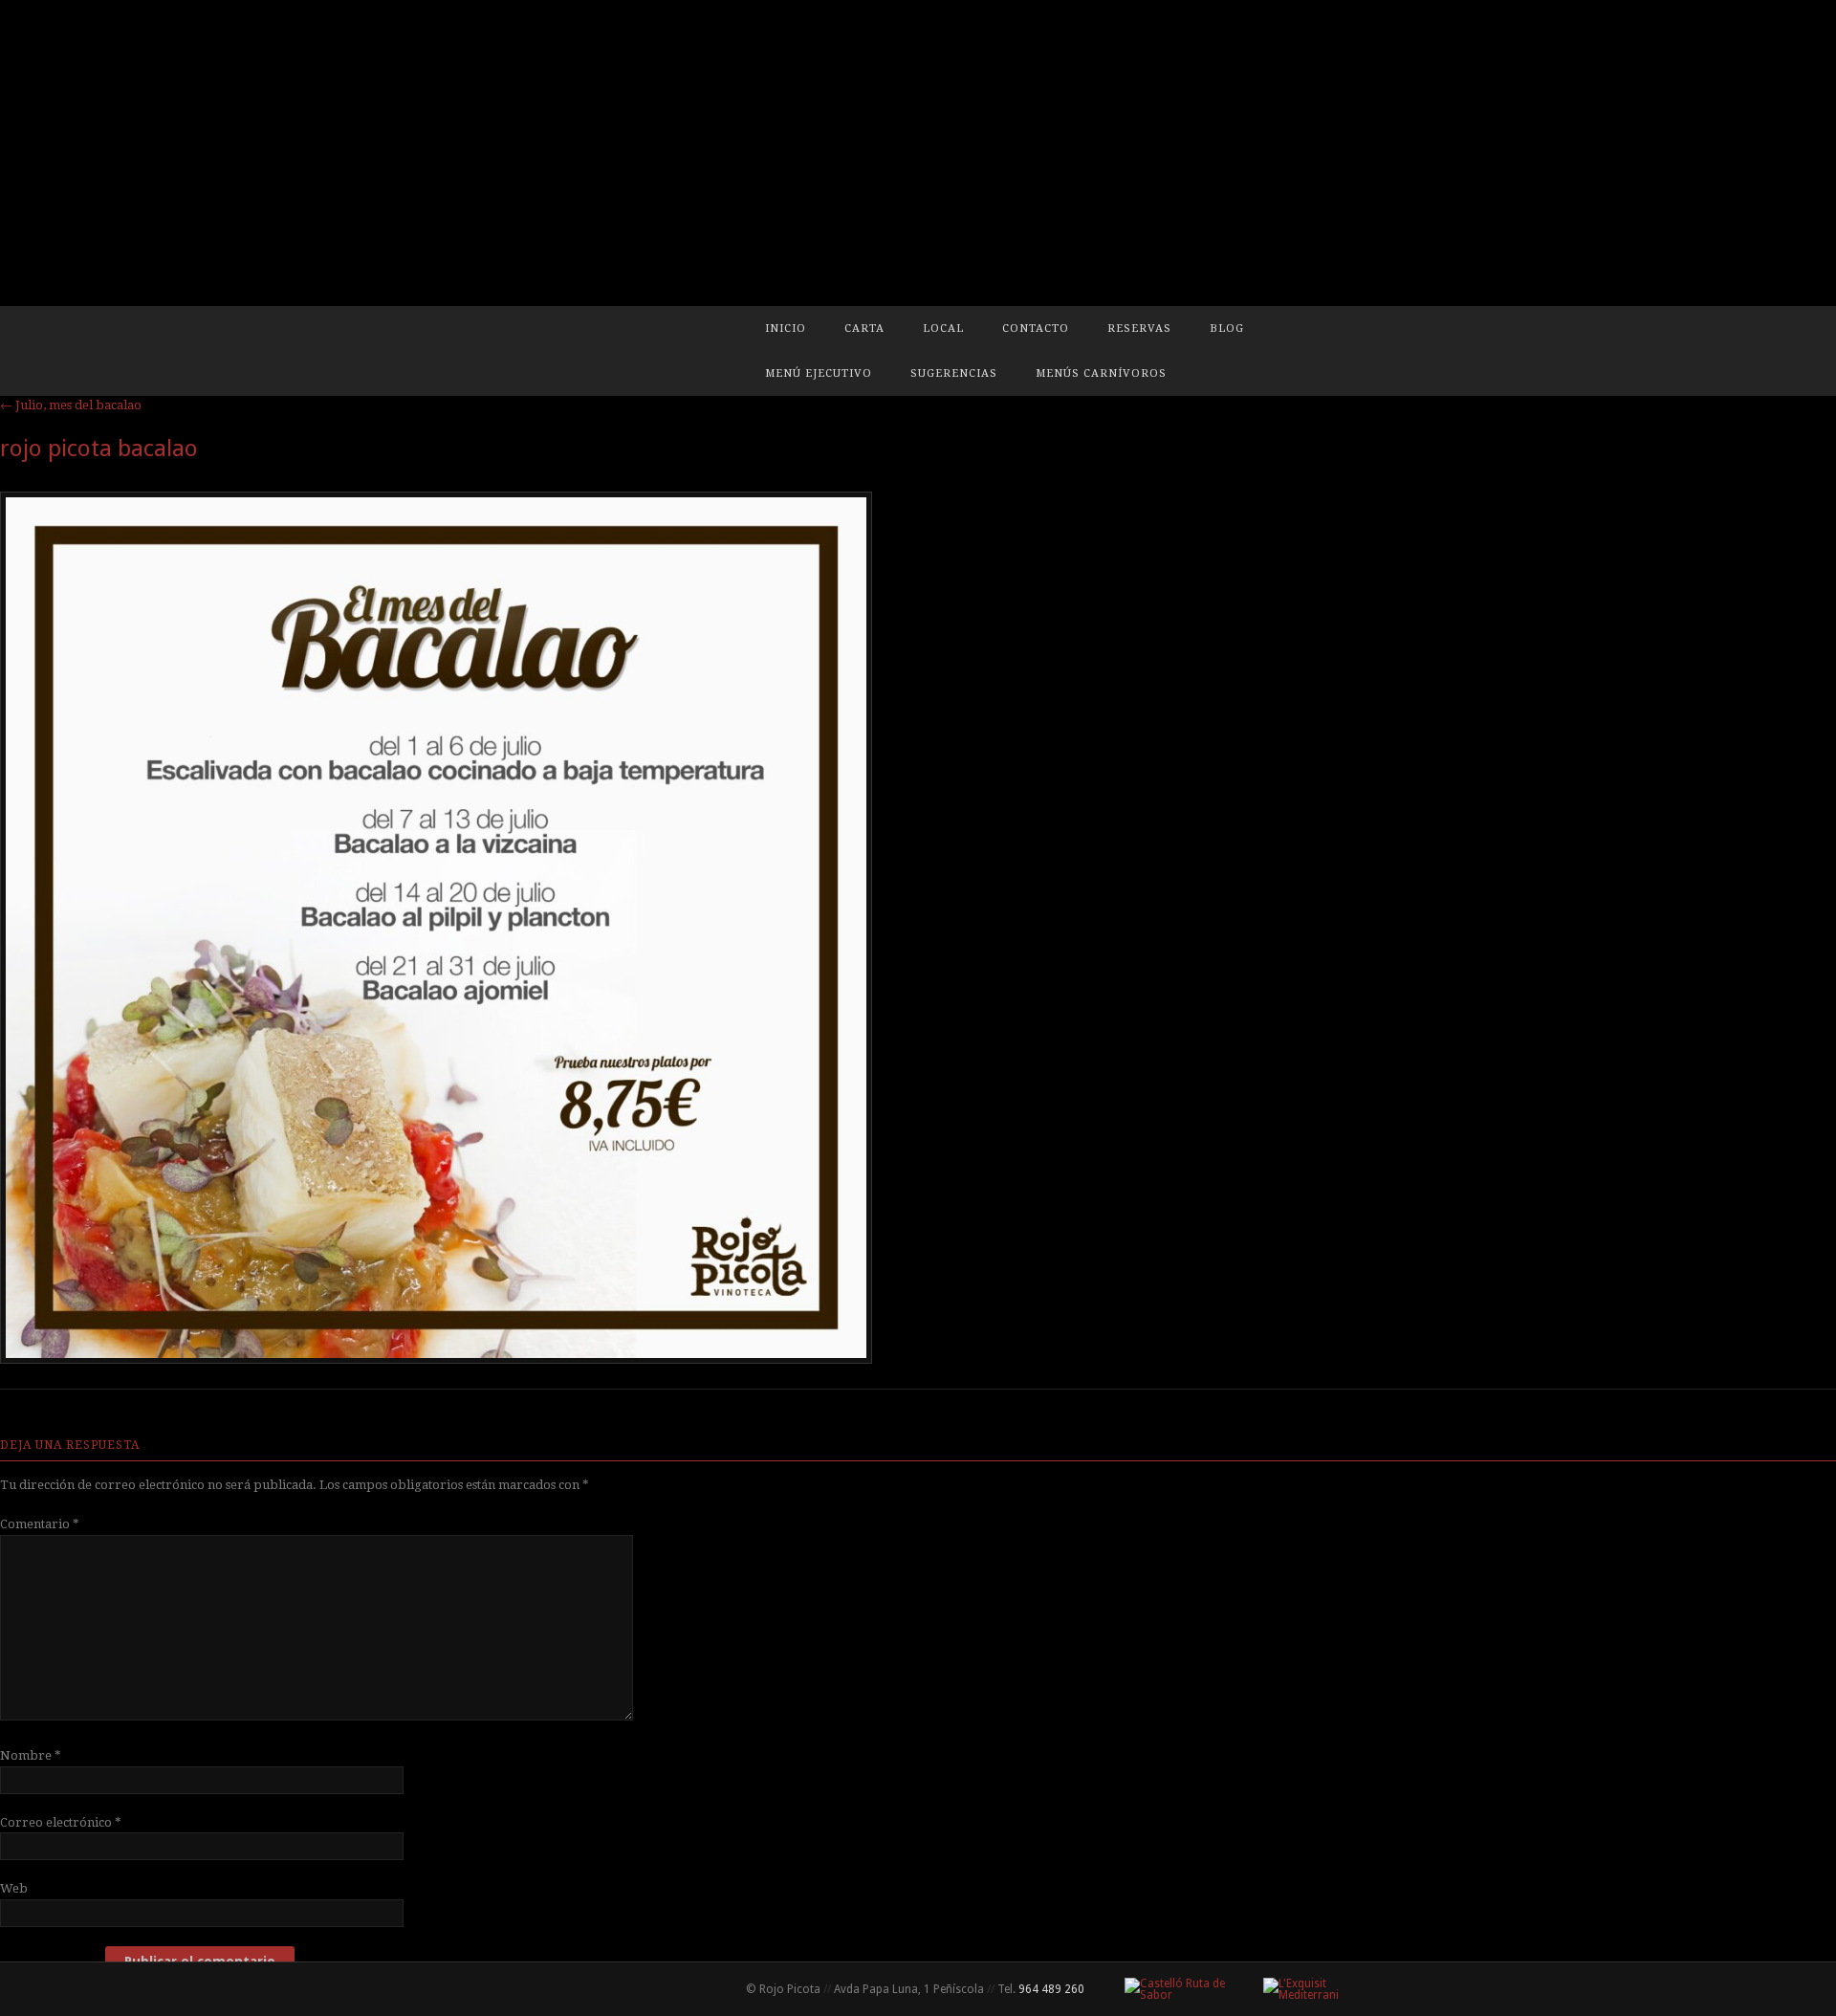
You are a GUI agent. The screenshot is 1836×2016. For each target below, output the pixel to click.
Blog (1227, 329)
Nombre (31, 1755)
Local (943, 329)
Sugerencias (954, 373)
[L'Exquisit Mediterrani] (1312, 1989)
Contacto (1036, 329)
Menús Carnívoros (1101, 373)
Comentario (40, 1524)
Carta (864, 329)
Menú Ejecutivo (819, 373)
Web (14, 1888)
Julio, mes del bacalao (71, 405)
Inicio (786, 329)
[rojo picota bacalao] (436, 1359)
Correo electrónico (61, 1822)
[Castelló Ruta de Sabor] (1179, 1989)
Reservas (1139, 329)
